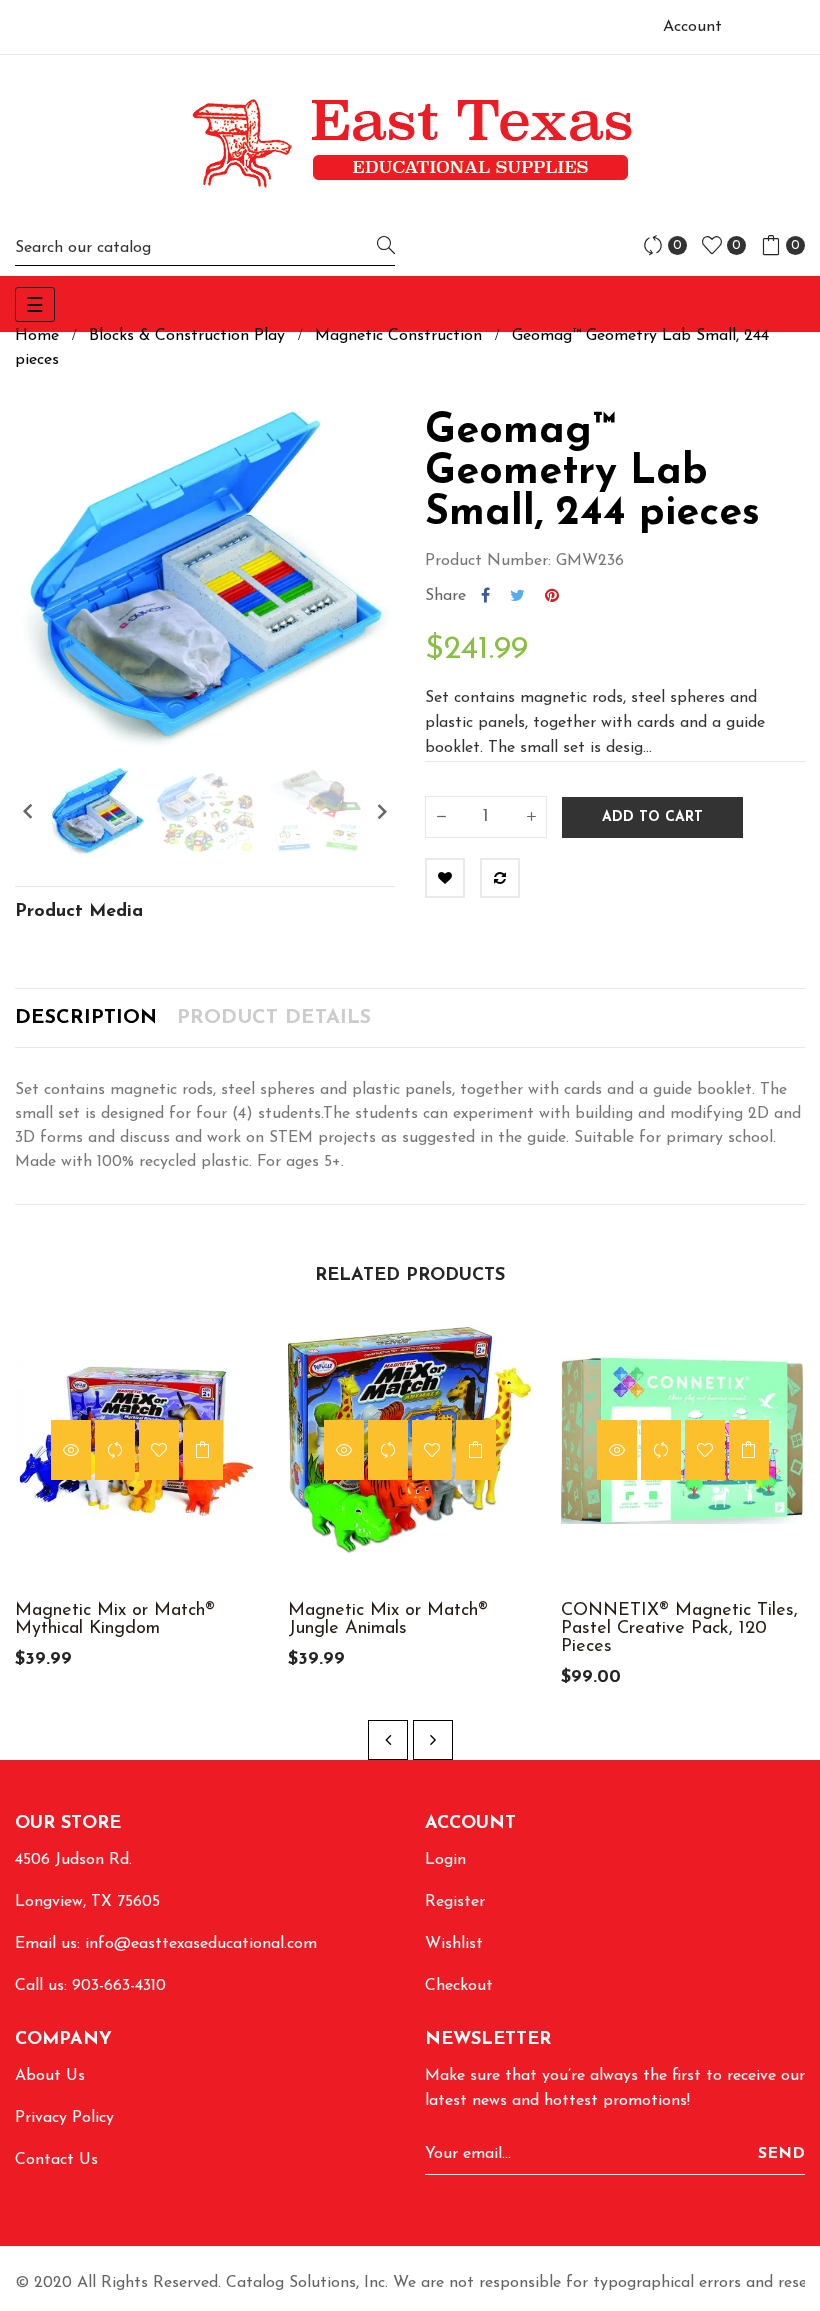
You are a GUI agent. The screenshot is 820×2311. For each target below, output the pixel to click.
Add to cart (652, 817)
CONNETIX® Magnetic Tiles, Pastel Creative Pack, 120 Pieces (679, 1629)
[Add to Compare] (500, 878)
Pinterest (552, 596)
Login (445, 1860)
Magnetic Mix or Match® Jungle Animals (388, 1620)
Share (485, 596)
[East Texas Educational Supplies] (410, 142)
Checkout (459, 1986)
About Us (50, 2076)
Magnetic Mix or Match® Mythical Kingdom (115, 1620)
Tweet (517, 596)
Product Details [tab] (274, 1018)
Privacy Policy (64, 2118)
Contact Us (56, 2160)
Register (455, 1902)
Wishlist (454, 1944)
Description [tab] (86, 1018)
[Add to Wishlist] (445, 878)
